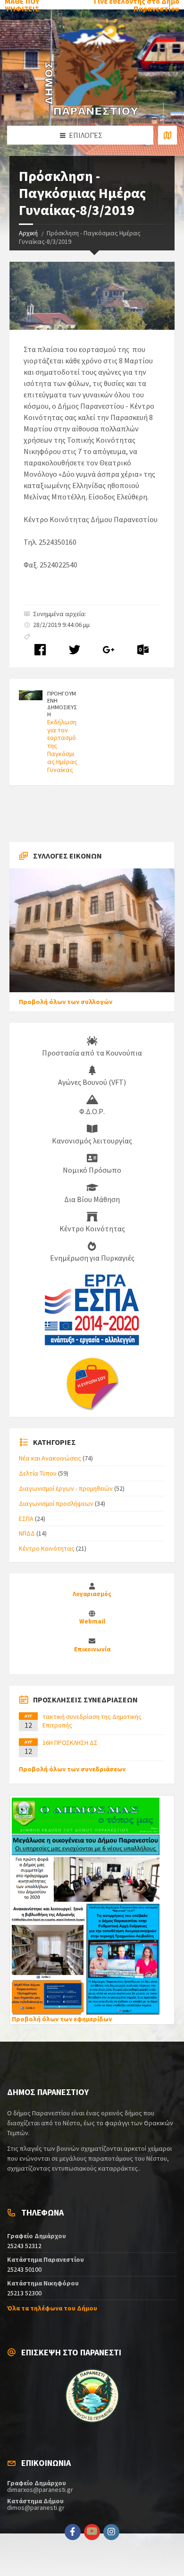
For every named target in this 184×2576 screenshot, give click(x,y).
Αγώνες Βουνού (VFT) (92, 1082)
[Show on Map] (167, 135)
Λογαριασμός (92, 1594)
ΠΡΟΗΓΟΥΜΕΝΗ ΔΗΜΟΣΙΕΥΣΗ (62, 704)
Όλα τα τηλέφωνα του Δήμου (52, 2308)
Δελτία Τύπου (38, 1473)
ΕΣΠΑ (26, 1519)
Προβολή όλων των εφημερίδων (62, 2019)
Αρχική (28, 233)
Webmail (92, 1621)
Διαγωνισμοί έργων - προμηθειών (66, 1488)
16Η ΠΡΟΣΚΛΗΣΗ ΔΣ (70, 1743)
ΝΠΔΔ (27, 1533)
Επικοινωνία (92, 1649)
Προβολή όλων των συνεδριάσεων (72, 1769)
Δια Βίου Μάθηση (92, 1199)
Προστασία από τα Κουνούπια (92, 1053)
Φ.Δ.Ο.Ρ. (92, 1111)
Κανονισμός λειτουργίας (92, 1141)
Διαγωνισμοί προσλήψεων (56, 1503)
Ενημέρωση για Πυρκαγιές (92, 1258)
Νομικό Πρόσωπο (92, 1170)
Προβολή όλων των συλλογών (66, 1002)
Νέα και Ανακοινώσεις (50, 1458)
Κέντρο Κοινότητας (92, 1228)
